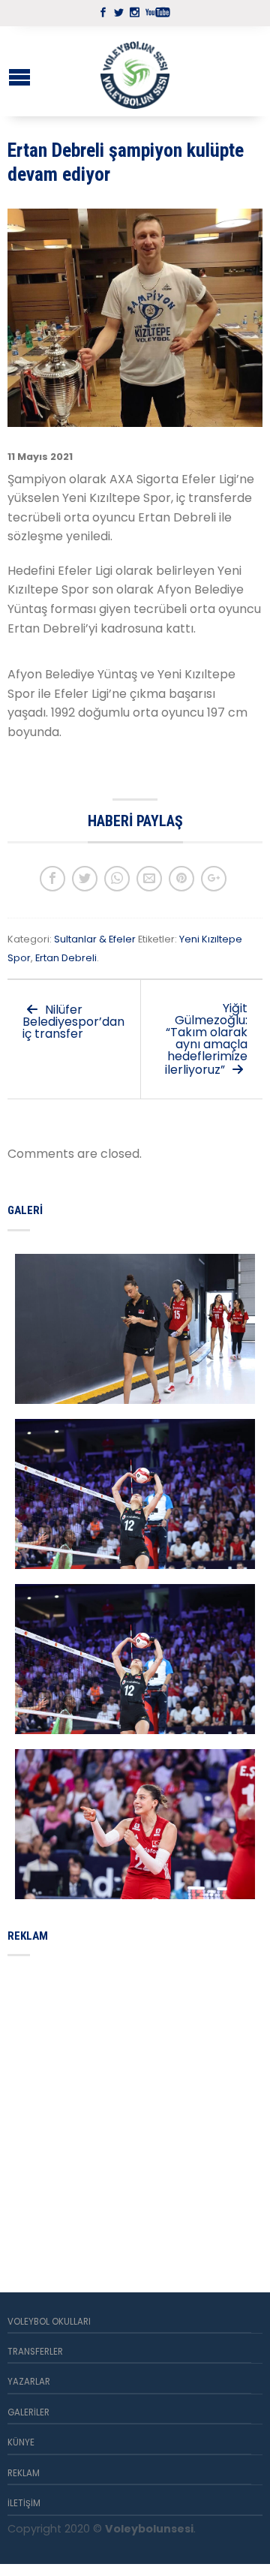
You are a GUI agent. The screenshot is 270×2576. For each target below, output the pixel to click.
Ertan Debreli (66, 958)
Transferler (35, 2352)
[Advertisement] (135, 2106)
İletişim (24, 2503)
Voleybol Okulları (49, 2322)
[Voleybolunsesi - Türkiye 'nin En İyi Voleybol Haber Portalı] (135, 71)
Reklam (24, 2473)
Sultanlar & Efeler (95, 939)
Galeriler (28, 2412)
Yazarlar (29, 2382)
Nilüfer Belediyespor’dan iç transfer (73, 1022)
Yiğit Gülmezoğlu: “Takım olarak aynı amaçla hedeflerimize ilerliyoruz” (206, 1039)
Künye (21, 2442)
